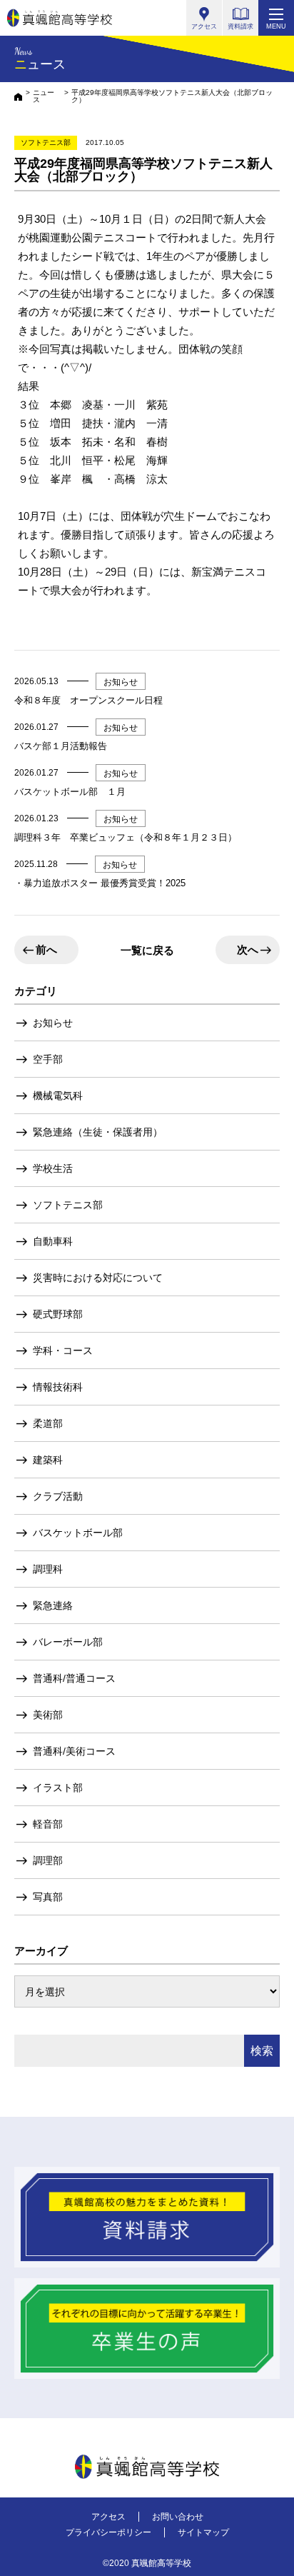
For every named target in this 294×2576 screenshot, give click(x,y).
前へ (46, 949)
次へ (248, 949)
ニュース (44, 96)
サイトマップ (203, 2532)
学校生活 (53, 1168)
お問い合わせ (178, 2517)
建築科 (48, 1460)
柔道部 (48, 1423)
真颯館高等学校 (60, 18)
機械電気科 (58, 1096)
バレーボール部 (68, 1642)
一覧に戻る (147, 950)
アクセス (108, 2517)
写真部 (48, 1897)
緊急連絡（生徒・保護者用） (98, 1132)
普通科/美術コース (74, 1751)
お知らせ (53, 1023)
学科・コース (63, 1350)
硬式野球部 (58, 1314)
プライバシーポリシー (108, 2532)
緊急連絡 (53, 1605)
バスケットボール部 (78, 1533)
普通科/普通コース (74, 1678)
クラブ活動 (58, 1496)
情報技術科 (58, 1387)
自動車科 (53, 1241)
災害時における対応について (98, 1278)
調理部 (48, 1860)
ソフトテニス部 (68, 1205)
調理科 (48, 1569)
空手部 (48, 1059)
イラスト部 (58, 1788)
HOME (18, 97)
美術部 (48, 1715)
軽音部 (48, 1824)
